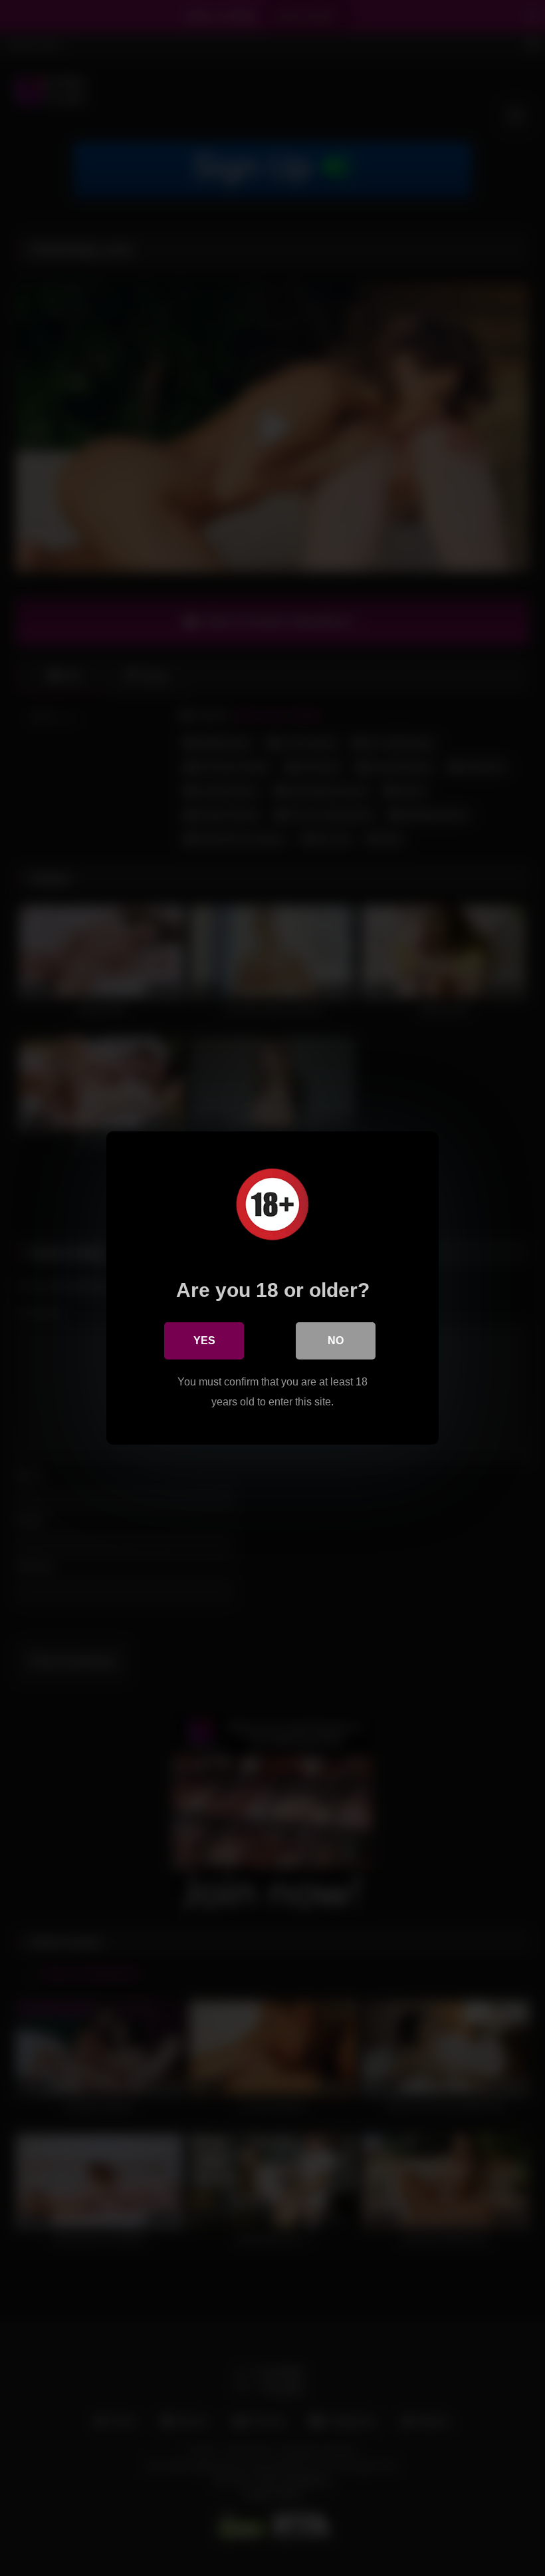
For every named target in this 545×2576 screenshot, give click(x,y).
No (336, 1341)
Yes (204, 1341)
